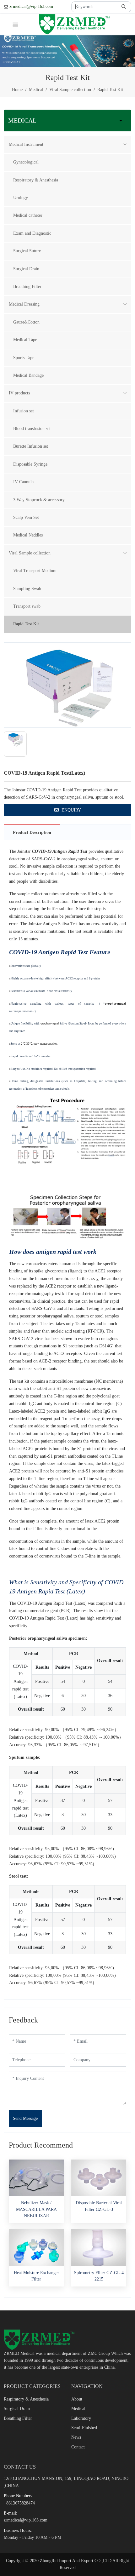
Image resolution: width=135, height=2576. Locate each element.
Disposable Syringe (30, 464)
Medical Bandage (28, 375)
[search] (124, 7)
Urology (21, 198)
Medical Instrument (26, 144)
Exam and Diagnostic (32, 233)
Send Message (25, 2118)
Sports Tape (24, 358)
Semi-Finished (84, 2428)
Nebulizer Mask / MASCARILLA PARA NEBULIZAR (36, 2209)
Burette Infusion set (31, 446)
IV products (19, 393)
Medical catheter (28, 215)
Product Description (32, 832)
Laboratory (81, 2418)
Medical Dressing (24, 304)
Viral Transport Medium (35, 571)
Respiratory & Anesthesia (36, 180)
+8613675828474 (19, 2503)
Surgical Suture (27, 251)
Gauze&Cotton (26, 322)
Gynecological (26, 162)
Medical (78, 2409)
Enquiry (71, 810)
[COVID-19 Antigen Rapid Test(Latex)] (67, 685)
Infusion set (24, 411)
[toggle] (15, 24)
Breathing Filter (27, 287)
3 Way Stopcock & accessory (39, 500)
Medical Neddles (28, 535)
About (77, 2399)
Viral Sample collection (30, 553)
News (76, 2437)
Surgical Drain (26, 269)
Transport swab (27, 606)
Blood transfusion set (32, 429)
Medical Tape (25, 340)
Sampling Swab (27, 589)
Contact (78, 2447)
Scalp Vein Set (26, 517)
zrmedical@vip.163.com (31, 6)
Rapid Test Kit (26, 624)
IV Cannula (23, 482)
